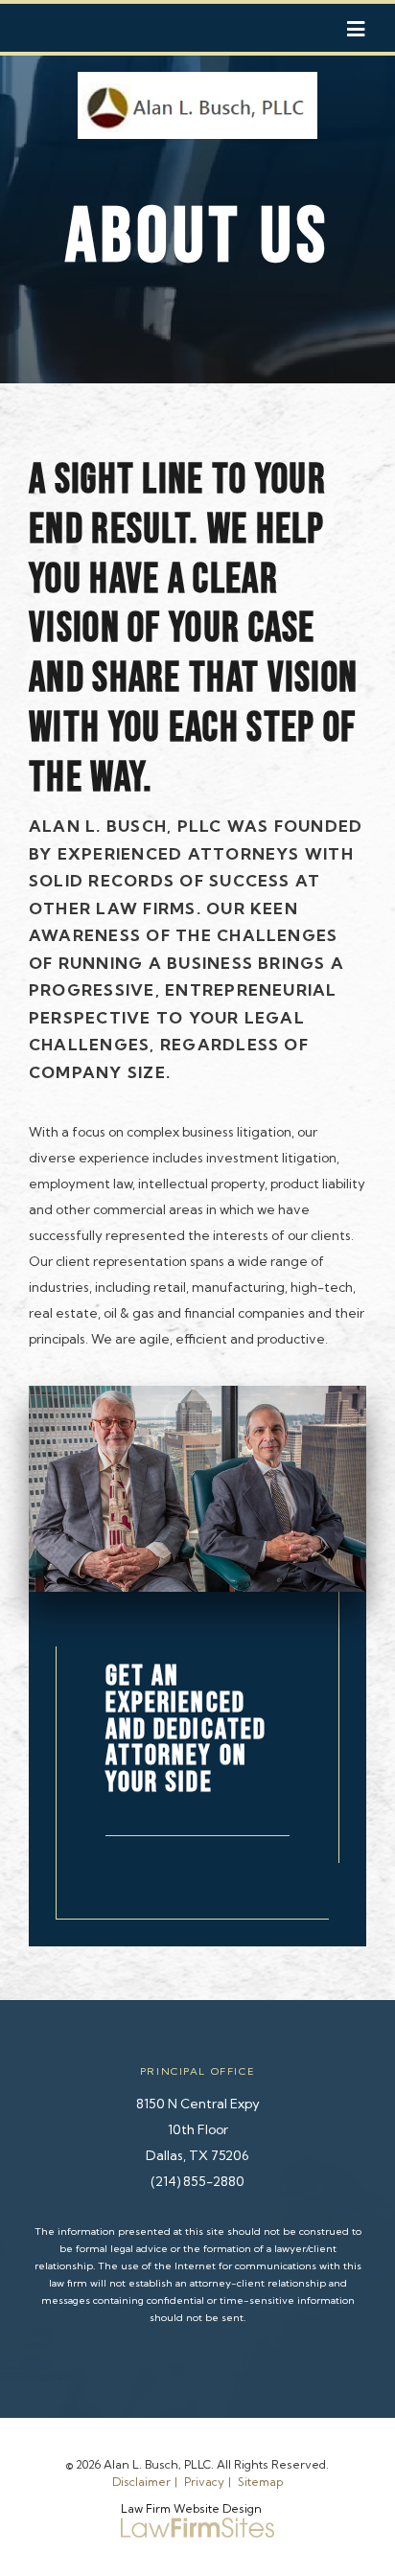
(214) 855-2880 (197, 2181)
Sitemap (260, 2482)
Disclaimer (141, 2482)
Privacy (204, 2482)
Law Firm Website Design (191, 2508)
